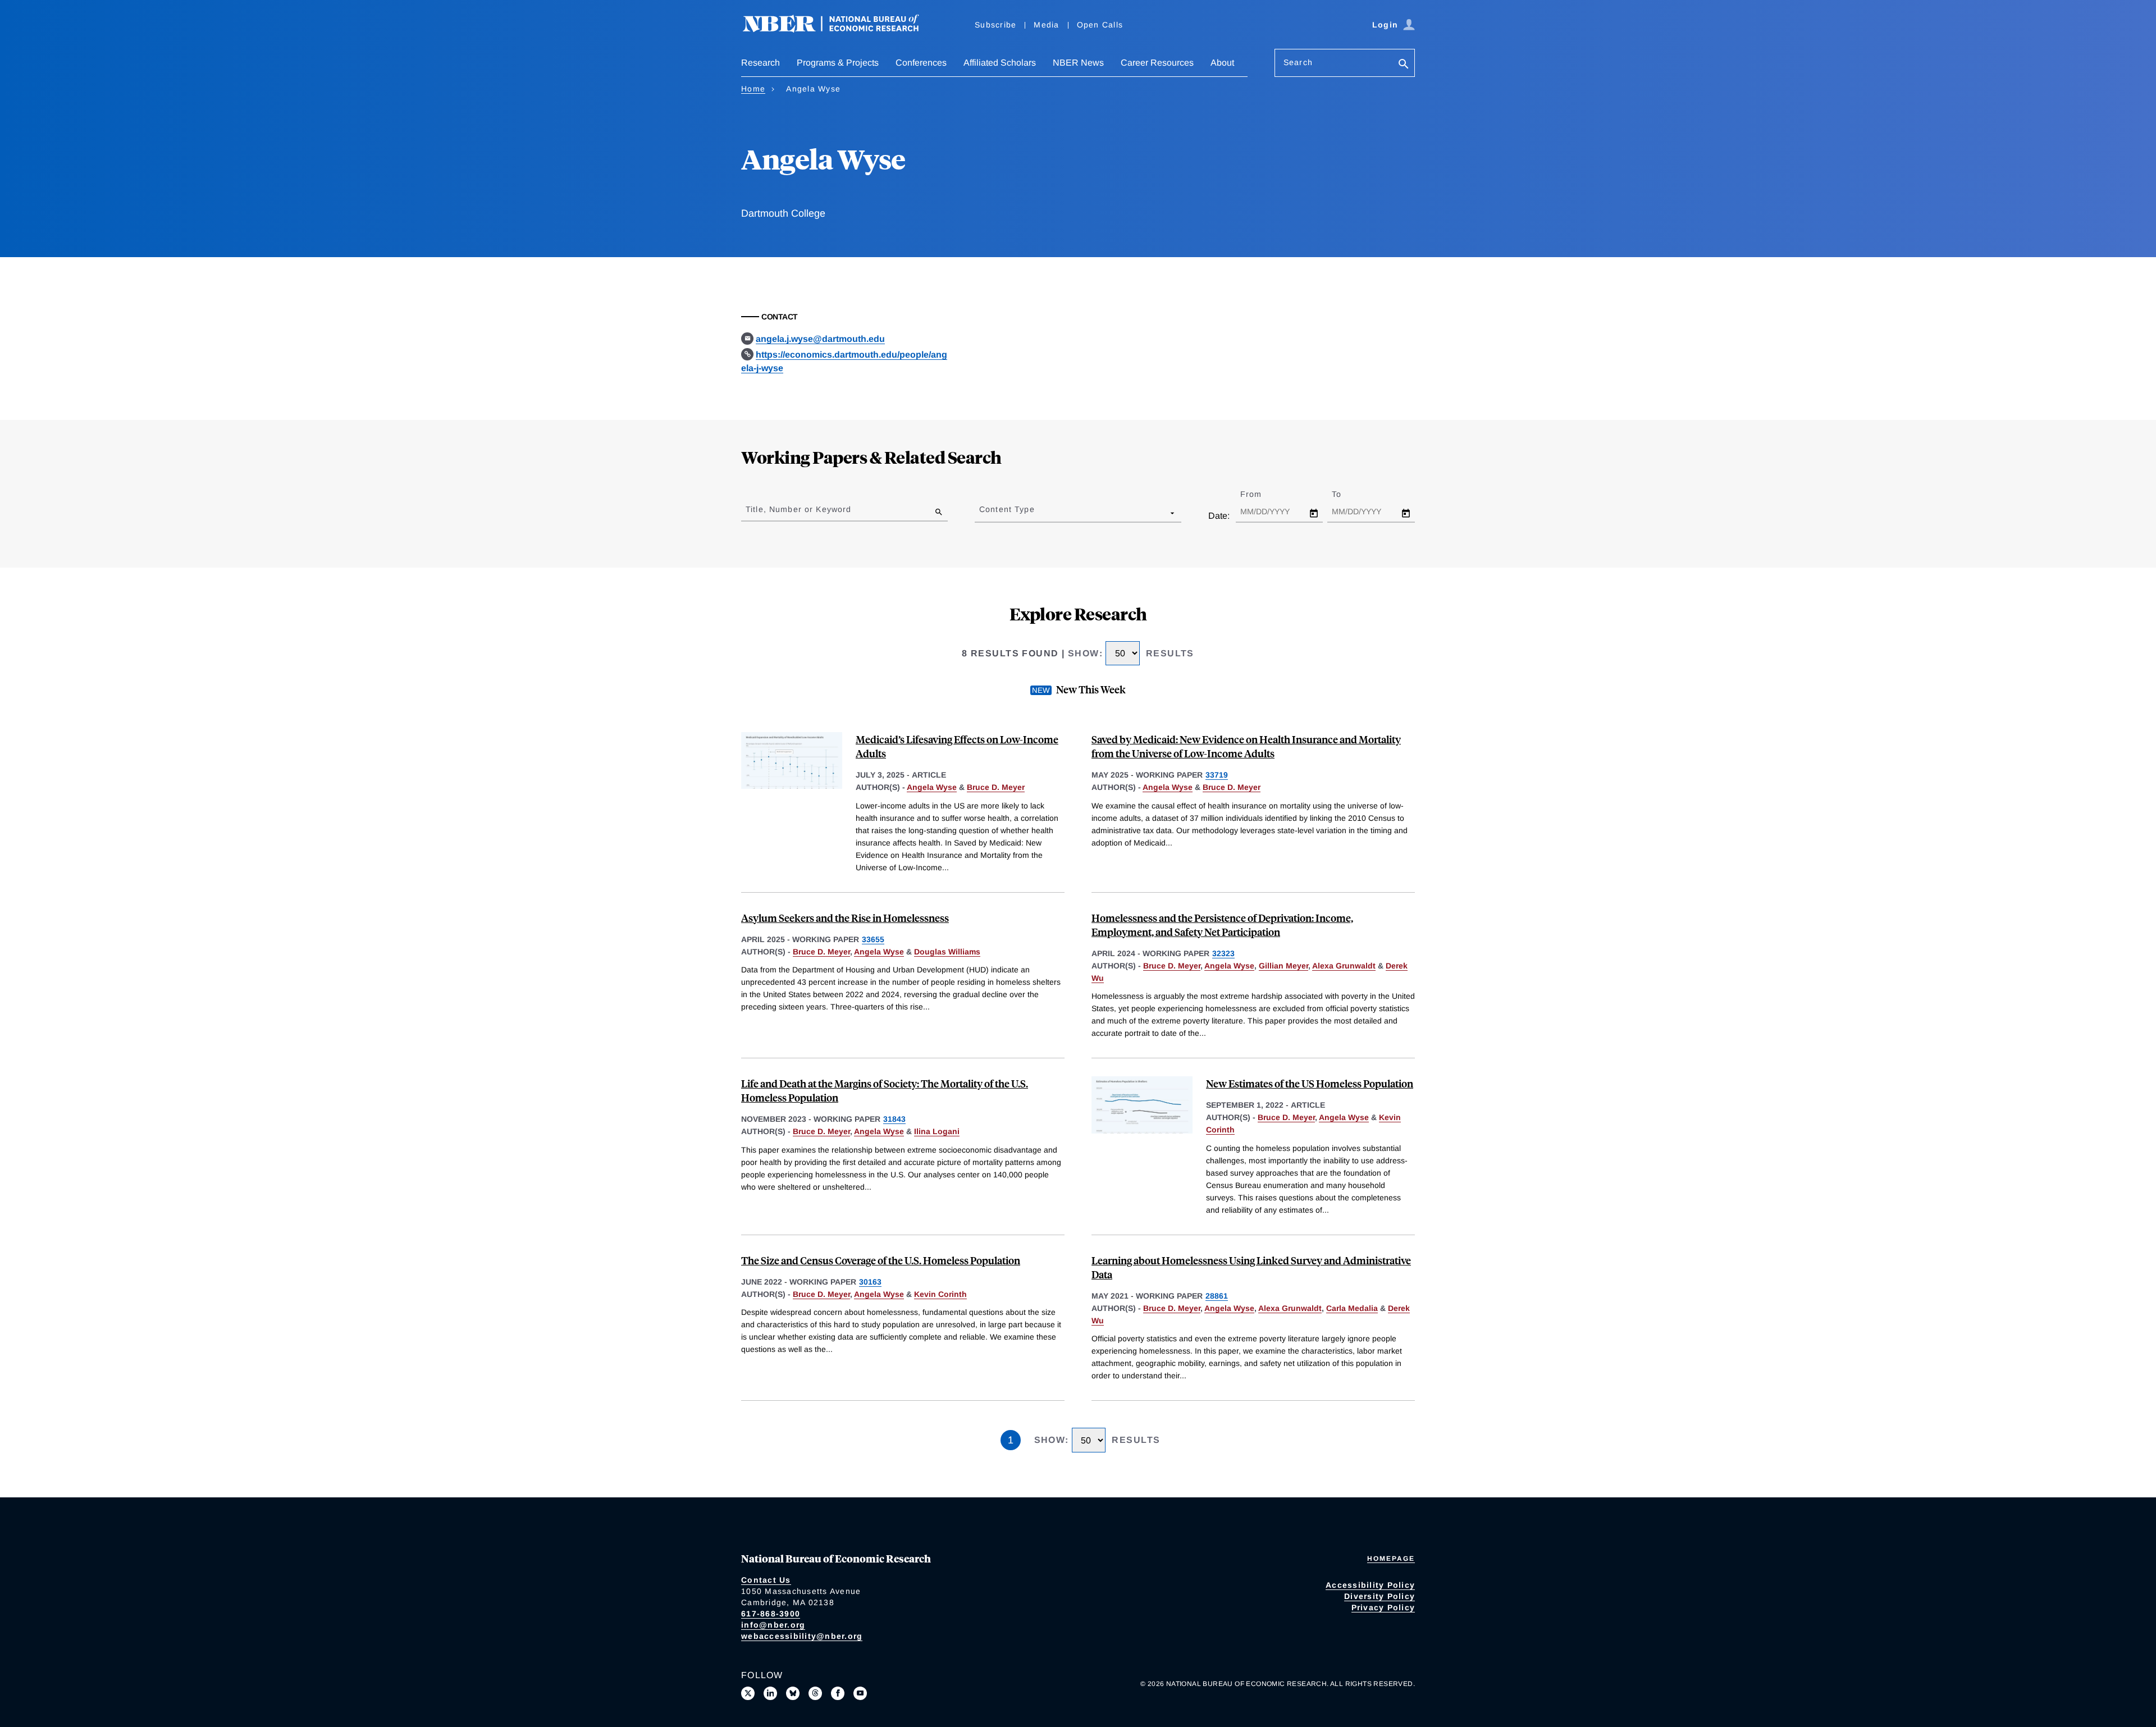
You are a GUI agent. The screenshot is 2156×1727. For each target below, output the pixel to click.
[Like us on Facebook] (838, 1693)
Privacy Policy (1383, 1607)
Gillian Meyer (1283, 966)
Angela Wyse (932, 787)
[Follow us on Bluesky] (793, 1693)
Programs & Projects (838, 63)
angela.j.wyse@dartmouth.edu (820, 339)
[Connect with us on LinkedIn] (770, 1693)
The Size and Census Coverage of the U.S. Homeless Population (881, 1260)
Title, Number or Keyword (798, 509)
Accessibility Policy (1370, 1585)
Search (1298, 62)
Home (753, 89)
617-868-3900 (771, 1614)
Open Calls (1100, 25)
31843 (894, 1119)
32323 (1223, 953)
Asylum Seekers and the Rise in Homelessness (845, 918)
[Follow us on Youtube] (860, 1693)
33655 (873, 939)
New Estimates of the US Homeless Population (1310, 1083)
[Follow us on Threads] (815, 1693)
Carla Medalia (1352, 1308)
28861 (1217, 1296)
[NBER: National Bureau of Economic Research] (840, 29)
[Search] (1404, 65)
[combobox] (981, 513)
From (1261, 494)
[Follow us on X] (748, 1693)
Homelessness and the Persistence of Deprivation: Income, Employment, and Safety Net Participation (1222, 925)
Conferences (921, 63)
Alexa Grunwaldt (1344, 966)
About (1222, 63)
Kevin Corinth (940, 1294)
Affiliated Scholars (1000, 63)
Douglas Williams (947, 952)
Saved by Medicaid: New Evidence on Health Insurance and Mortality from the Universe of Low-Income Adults (1246, 746)
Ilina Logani (937, 1131)
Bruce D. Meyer (996, 787)
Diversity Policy (1380, 1596)
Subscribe (995, 25)
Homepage (1391, 1559)
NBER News (1078, 63)
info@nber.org (773, 1625)
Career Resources (1157, 63)
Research (760, 63)
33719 (1217, 775)
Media (1046, 25)
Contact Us (766, 1580)
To (1346, 494)
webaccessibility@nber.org (802, 1636)
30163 (870, 1282)
